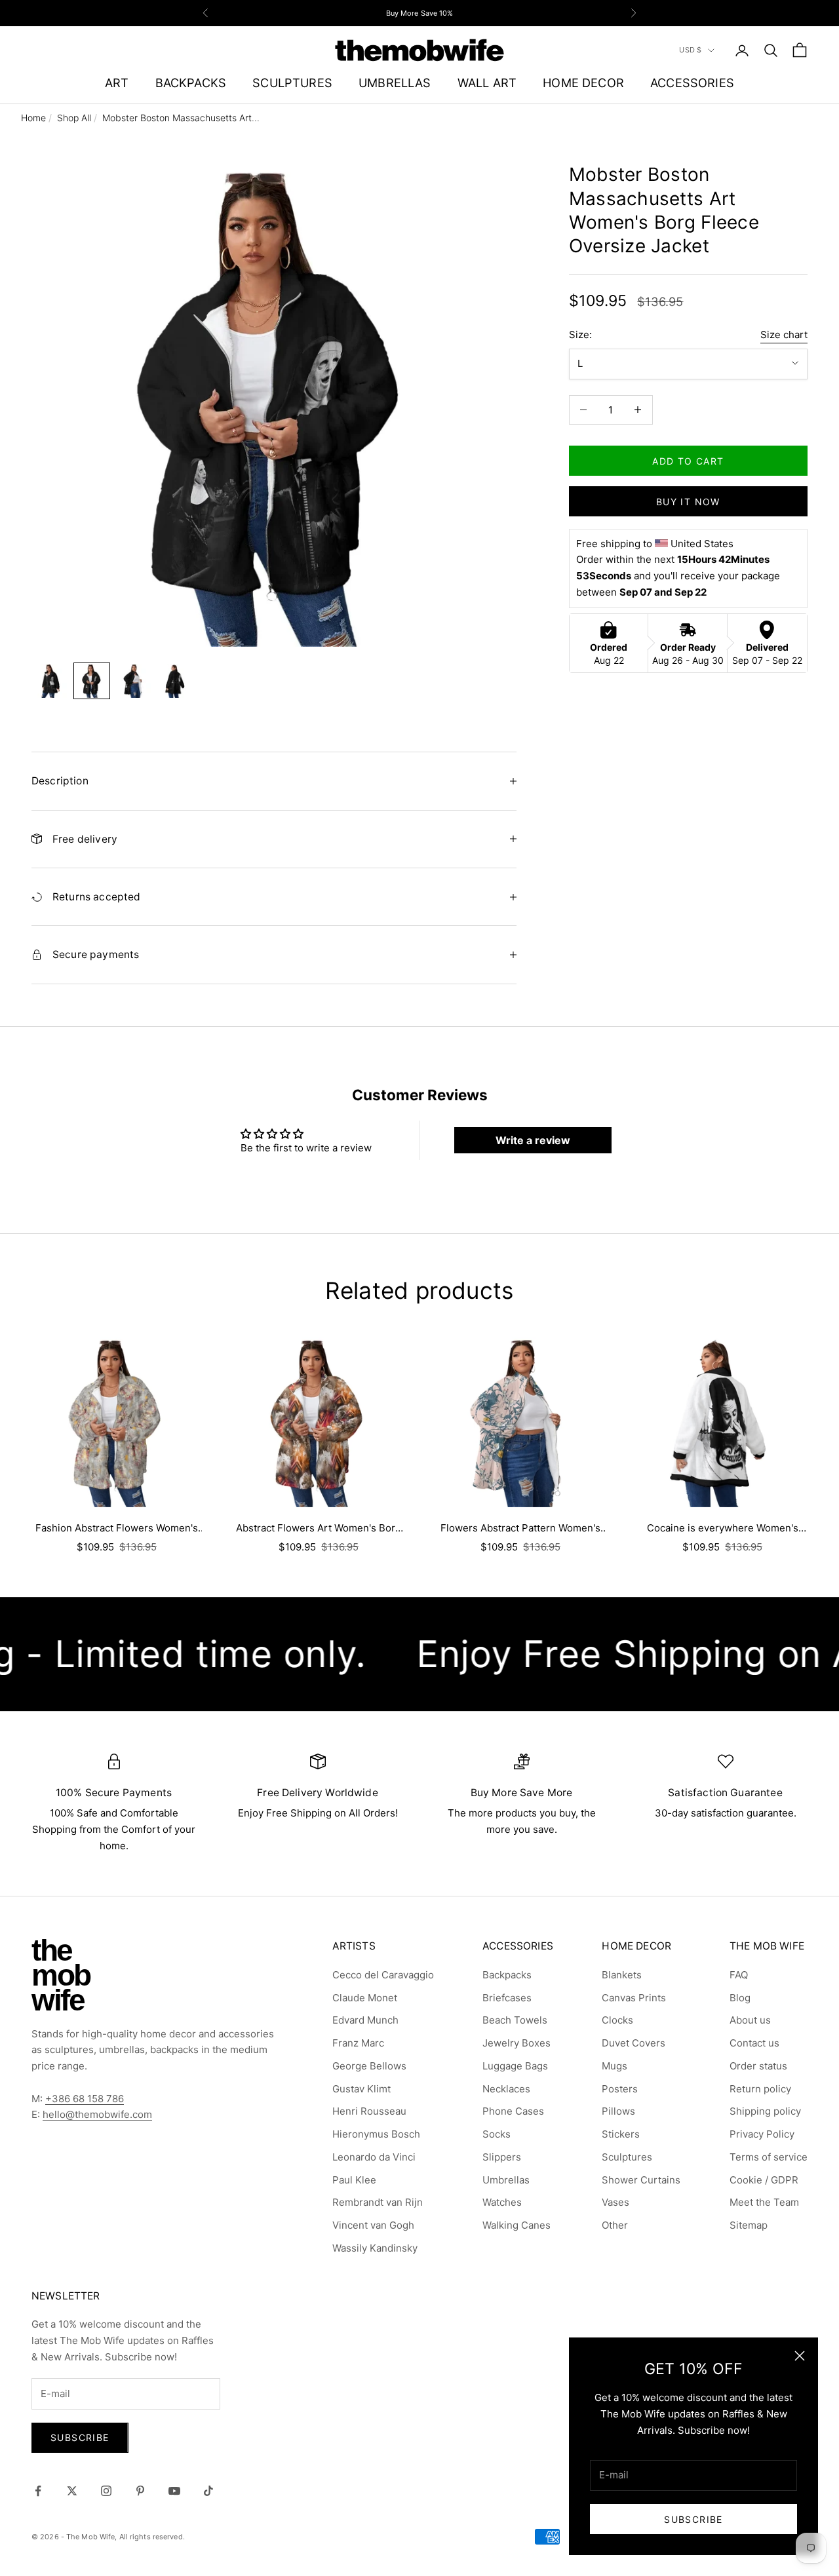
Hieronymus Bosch (376, 2134)
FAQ (739, 1975)
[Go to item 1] (50, 681)
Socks (497, 2134)
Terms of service (769, 2157)
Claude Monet (365, 1998)
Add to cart (688, 460)
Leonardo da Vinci (374, 2157)
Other (615, 2225)
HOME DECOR (583, 83)
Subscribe (693, 2519)
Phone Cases (513, 2111)
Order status (758, 2066)
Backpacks (507, 1975)
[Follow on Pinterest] (140, 2491)
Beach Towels (515, 2020)
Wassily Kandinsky (375, 2248)
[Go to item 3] (134, 681)
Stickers (621, 2134)
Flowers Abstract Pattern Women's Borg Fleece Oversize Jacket (520, 1529)
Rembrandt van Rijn (378, 2202)
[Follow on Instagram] (106, 2491)
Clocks (617, 2020)
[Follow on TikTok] (208, 2491)
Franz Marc (358, 2043)
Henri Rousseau (369, 2111)
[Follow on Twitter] (72, 2491)
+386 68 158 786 (85, 2099)
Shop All (74, 118)
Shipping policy (765, 2111)
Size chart (784, 334)
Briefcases (507, 1998)
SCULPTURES (292, 83)
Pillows (618, 2111)
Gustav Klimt (361, 2089)
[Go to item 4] (176, 681)
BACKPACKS (191, 83)
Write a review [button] (533, 1140)
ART (117, 83)
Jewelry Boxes (517, 2043)
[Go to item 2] (92, 681)
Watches (502, 2202)
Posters (620, 2089)
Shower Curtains (641, 2180)
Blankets (622, 1975)
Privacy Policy (762, 2134)
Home (33, 118)
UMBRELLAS (395, 83)
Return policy (760, 2089)
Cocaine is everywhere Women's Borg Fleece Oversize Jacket (723, 1529)
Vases (615, 2202)
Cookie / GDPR (764, 2180)
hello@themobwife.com (97, 2114)
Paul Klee (354, 2180)
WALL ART (487, 83)
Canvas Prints (634, 1998)
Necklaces (506, 2089)
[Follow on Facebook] (38, 2491)
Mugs (615, 2066)
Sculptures (627, 2157)
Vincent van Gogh (373, 2225)
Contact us (754, 2043)
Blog (740, 1998)
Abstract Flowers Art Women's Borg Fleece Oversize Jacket (319, 1529)
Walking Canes (517, 2225)
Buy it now (688, 501)
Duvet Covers (634, 2043)
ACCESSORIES (692, 83)
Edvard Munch (365, 2020)
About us (750, 2020)
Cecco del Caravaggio (383, 1975)
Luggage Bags (515, 2066)
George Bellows (369, 2066)
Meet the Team (764, 2202)
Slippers (502, 2157)
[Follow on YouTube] (174, 2491)
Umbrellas (506, 2180)
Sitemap (749, 2225)
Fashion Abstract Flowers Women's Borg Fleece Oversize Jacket (117, 1529)
